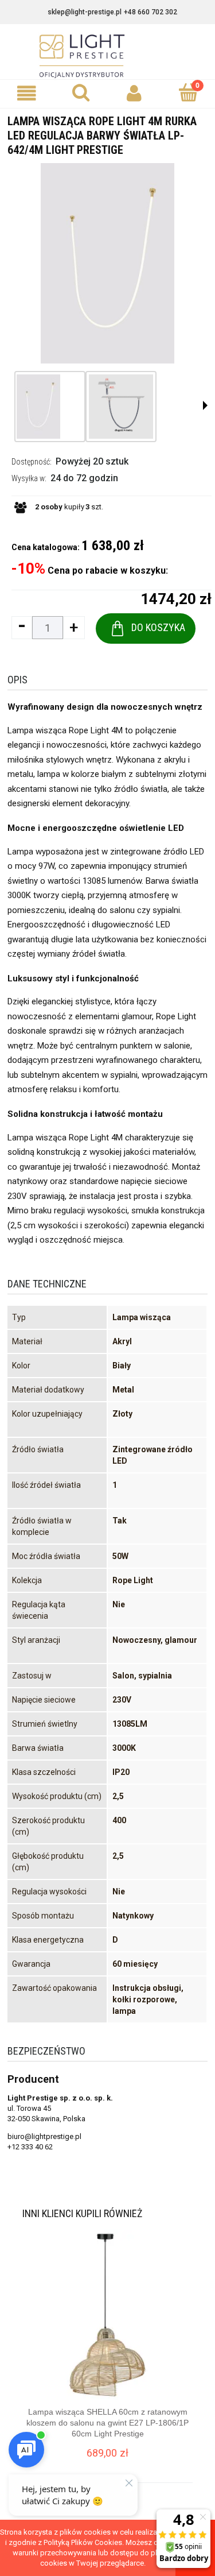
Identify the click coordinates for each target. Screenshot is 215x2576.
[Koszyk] (188, 92)
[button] (27, 93)
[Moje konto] (135, 93)
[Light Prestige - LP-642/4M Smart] (38, 407)
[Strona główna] (108, 56)
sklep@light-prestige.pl (85, 12)
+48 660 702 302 (150, 12)
